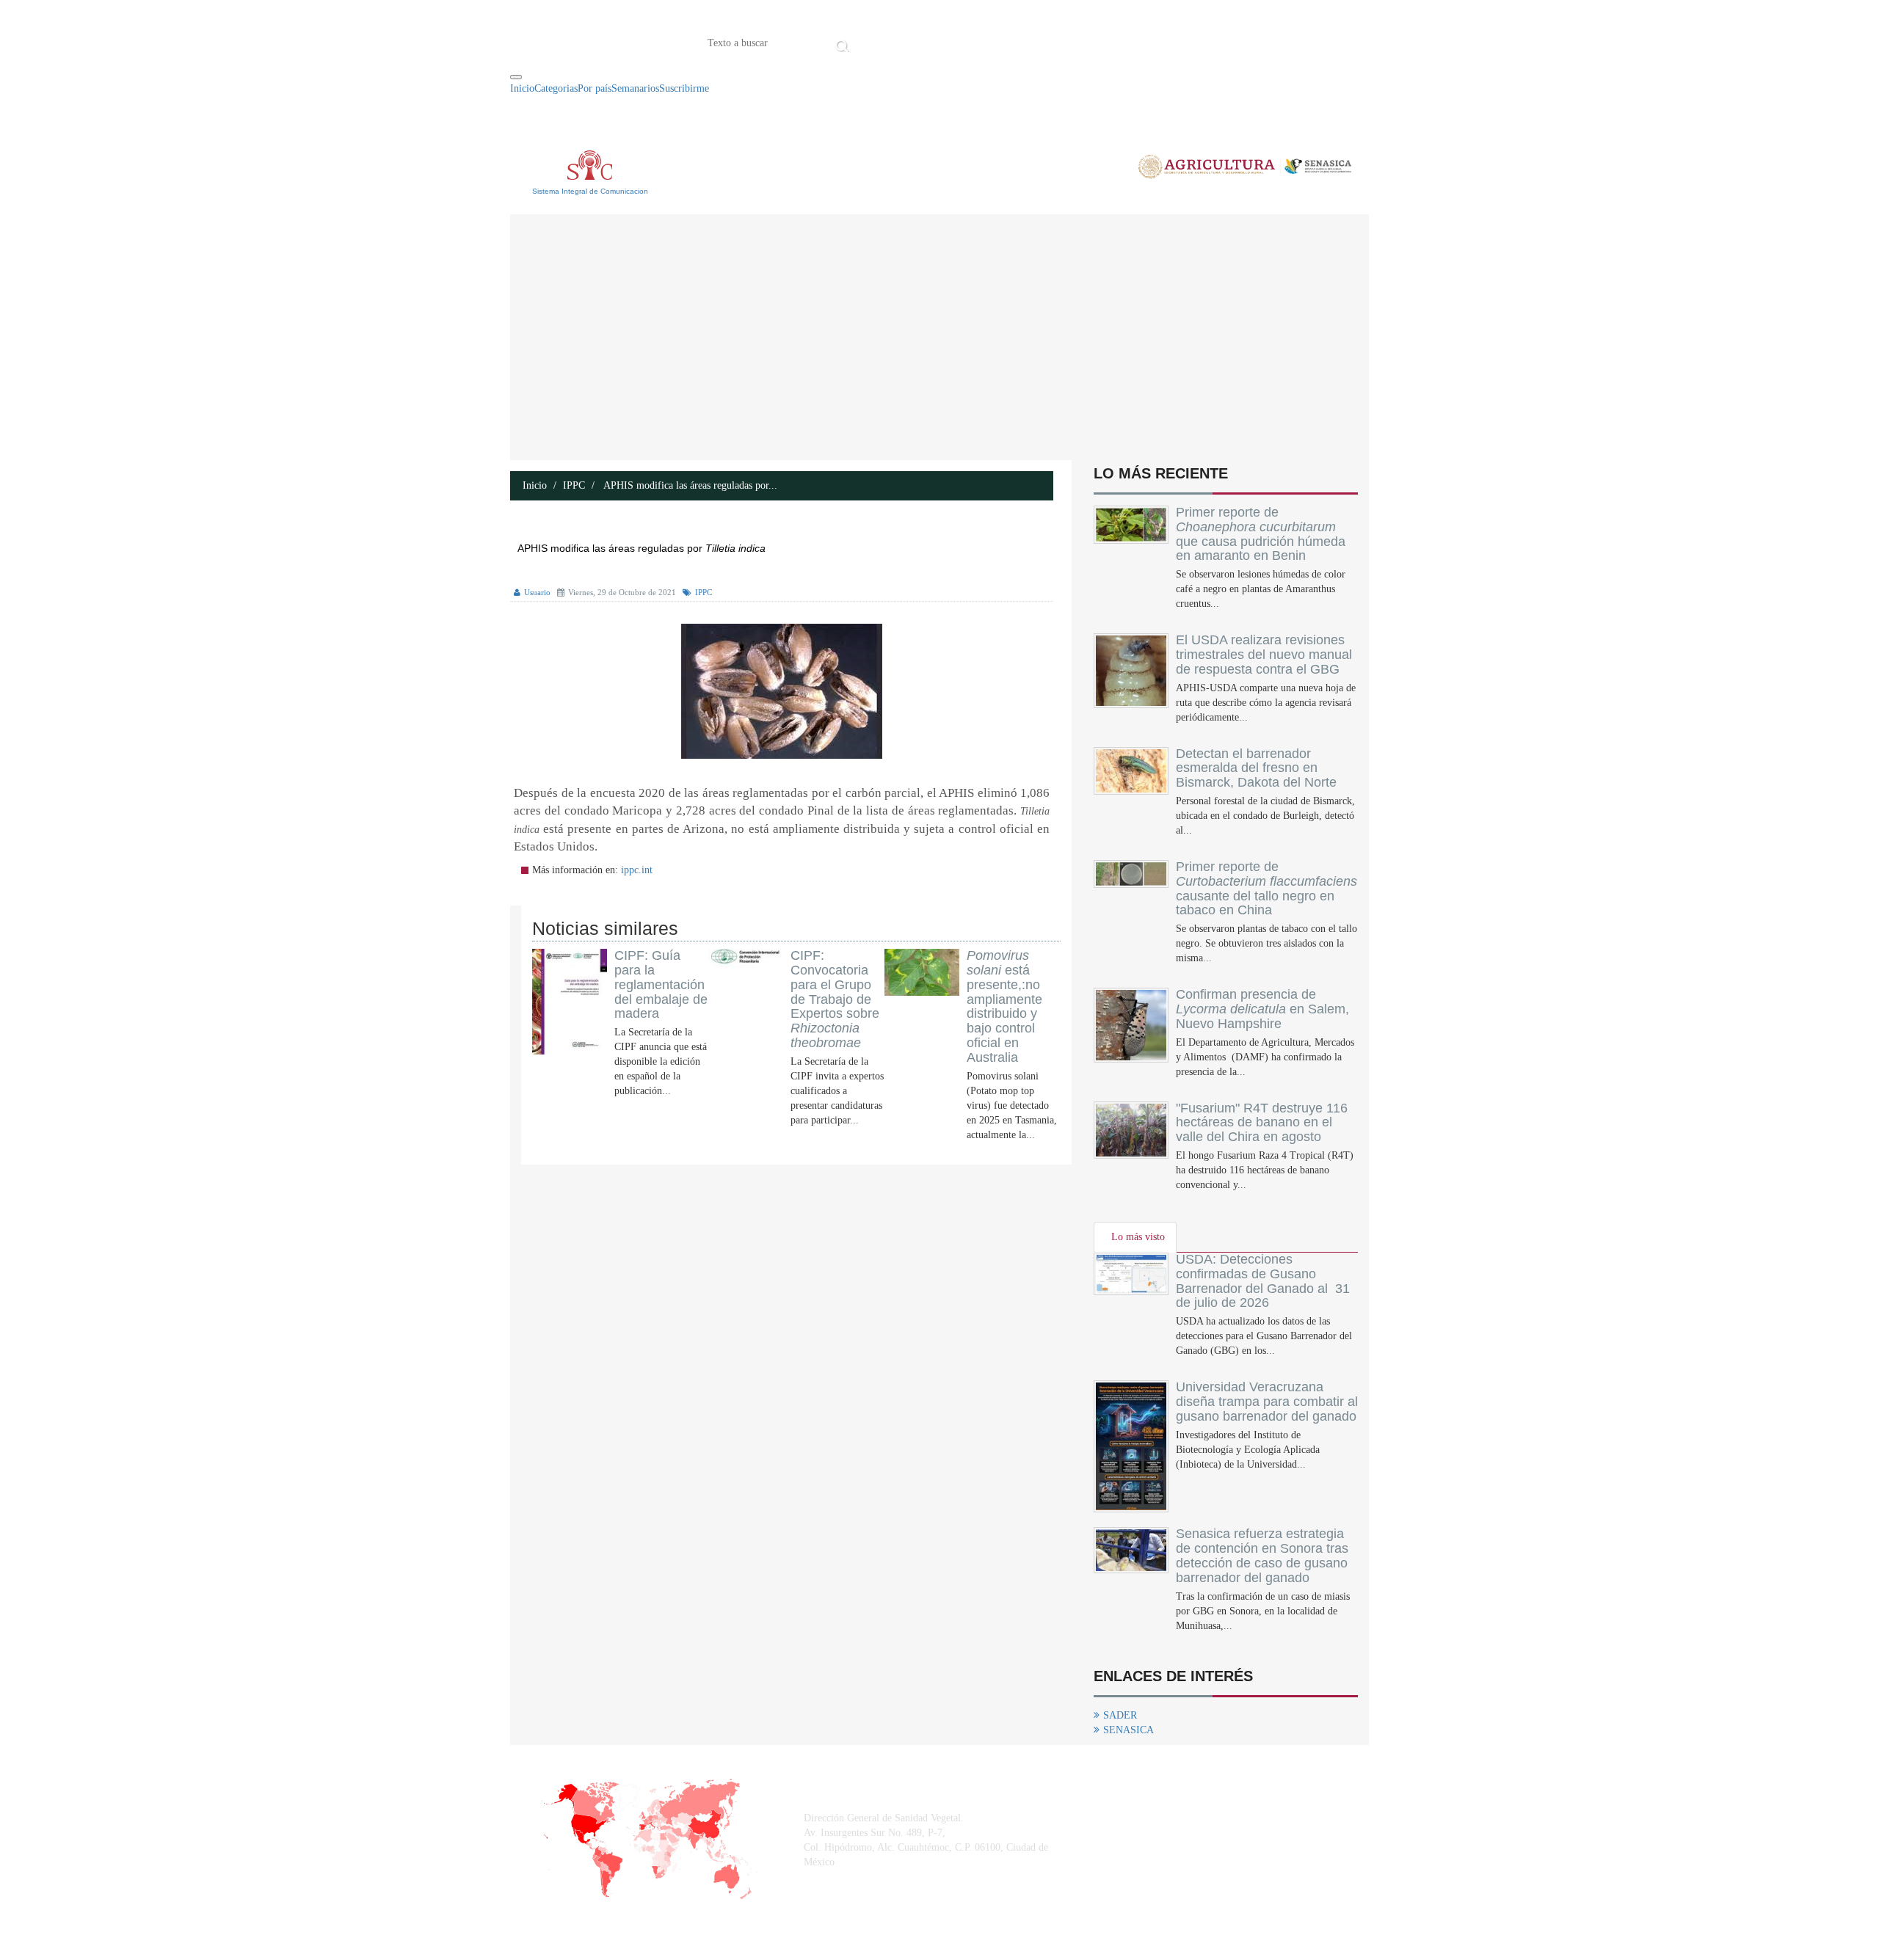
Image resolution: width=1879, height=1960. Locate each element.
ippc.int (637, 870)
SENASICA (1129, 1730)
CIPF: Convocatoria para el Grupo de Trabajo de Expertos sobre (835, 999)
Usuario (537, 592)
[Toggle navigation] (516, 77)
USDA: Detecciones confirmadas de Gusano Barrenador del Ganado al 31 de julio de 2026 (1263, 1281)
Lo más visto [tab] (1138, 1237)
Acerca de (935, 42)
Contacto (1006, 42)
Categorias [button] (556, 88)
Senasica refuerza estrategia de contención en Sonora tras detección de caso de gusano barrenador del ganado (1262, 1555)
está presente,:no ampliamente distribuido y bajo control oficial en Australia (1004, 1006)
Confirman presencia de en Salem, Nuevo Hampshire (1262, 1009)
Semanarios (635, 88)
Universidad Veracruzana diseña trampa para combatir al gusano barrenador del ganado (1267, 1402)
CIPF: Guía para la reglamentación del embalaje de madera (661, 984)
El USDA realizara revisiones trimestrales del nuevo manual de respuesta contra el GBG (1264, 655)
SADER (1120, 1715)
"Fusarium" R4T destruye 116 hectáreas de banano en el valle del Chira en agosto (1262, 1123)
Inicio (876, 42)
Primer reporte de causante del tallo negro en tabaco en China (1266, 888)
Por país (595, 88)
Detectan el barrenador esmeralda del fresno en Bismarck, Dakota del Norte (1256, 768)
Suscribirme (684, 88)
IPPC (574, 485)
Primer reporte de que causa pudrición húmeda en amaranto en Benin (1261, 534)
